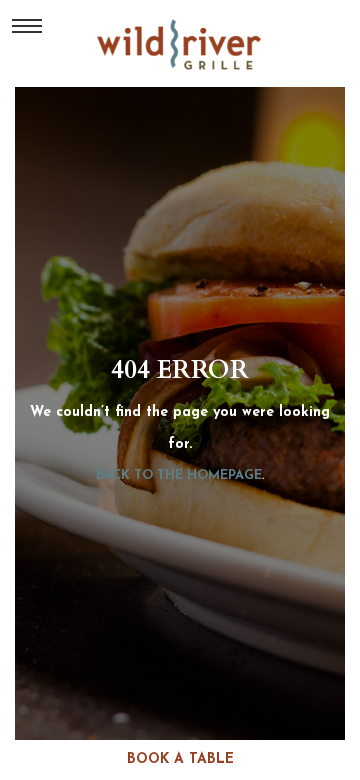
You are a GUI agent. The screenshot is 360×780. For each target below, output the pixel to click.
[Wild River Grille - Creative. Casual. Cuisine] (180, 44)
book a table (180, 759)
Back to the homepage (179, 475)
